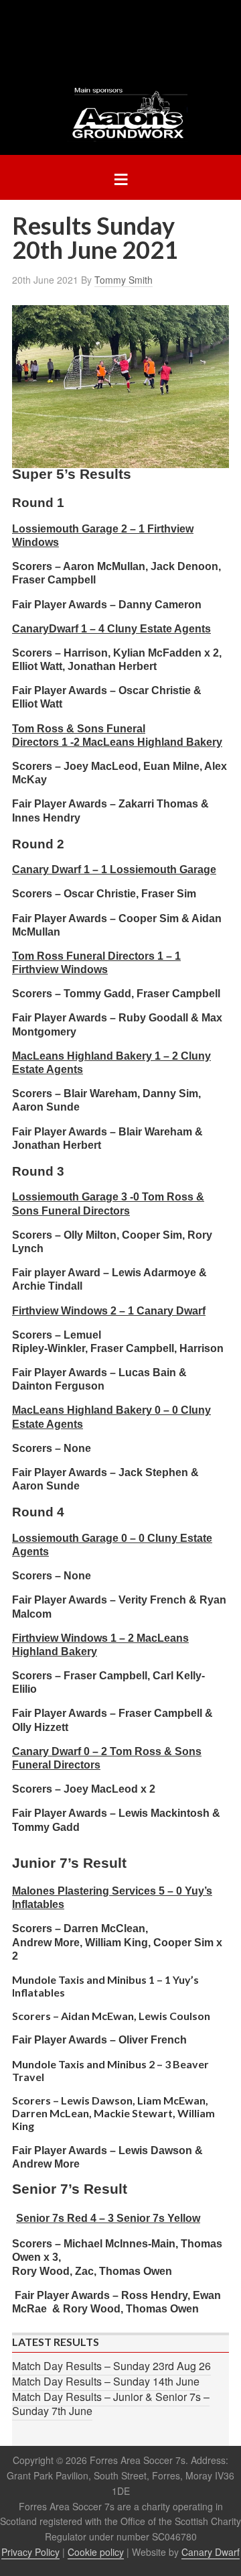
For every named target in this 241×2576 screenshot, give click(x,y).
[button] (120, 177)
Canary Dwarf (211, 2552)
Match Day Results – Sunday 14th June (106, 2381)
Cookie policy (96, 2552)
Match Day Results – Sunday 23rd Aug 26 (111, 2366)
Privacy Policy (30, 2552)
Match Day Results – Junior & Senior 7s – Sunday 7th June (111, 2404)
